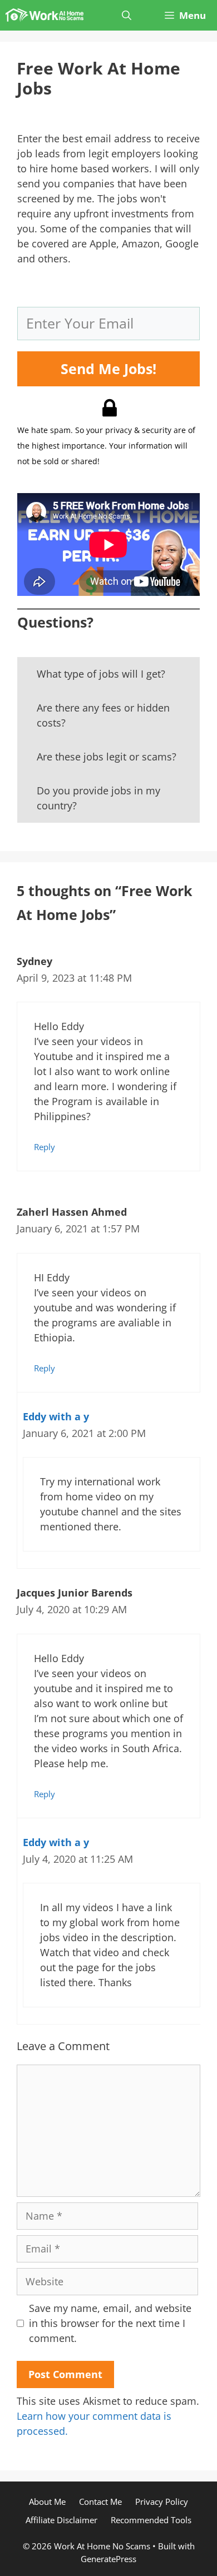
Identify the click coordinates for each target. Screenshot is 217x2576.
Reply (45, 1147)
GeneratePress (108, 2559)
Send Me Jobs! (108, 369)
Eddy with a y (56, 1416)
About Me (47, 2502)
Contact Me (100, 2502)
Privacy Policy (162, 2502)
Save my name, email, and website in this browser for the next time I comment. (110, 2323)
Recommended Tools (151, 2520)
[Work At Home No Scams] (45, 15)
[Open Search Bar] (127, 15)
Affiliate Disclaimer (61, 2520)
